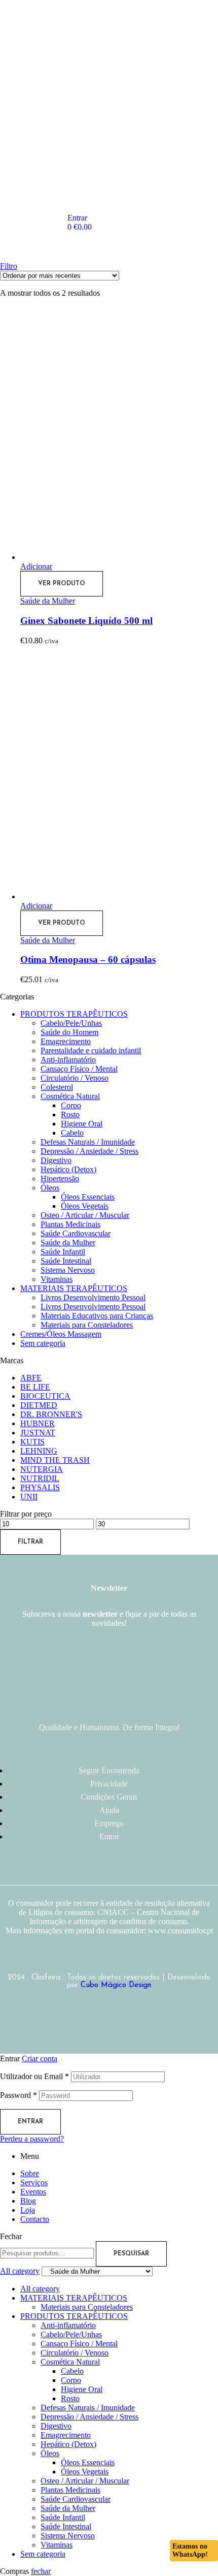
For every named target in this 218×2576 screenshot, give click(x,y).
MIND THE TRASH (55, 1460)
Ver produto (62, 584)
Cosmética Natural (70, 1096)
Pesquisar (131, 2254)
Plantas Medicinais (70, 1224)
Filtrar (30, 1542)
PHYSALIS (40, 1487)
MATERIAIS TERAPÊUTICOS (74, 1288)
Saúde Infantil (63, 1252)
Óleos (50, 1188)
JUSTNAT (38, 1433)
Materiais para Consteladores (87, 1325)
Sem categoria (43, 1343)
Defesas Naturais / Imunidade (88, 1142)
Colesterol (57, 1087)
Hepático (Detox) (68, 1169)
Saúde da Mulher (48, 601)
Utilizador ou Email (34, 2076)
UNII (29, 1497)
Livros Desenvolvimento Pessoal (93, 1297)
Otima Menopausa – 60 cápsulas (88, 960)
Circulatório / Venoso (75, 1078)
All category (40, 2289)
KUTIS (32, 1442)
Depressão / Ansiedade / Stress (89, 1151)
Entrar (30, 2122)
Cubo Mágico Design (116, 1985)
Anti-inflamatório (68, 1060)
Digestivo (56, 1160)
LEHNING (39, 1451)
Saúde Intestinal (66, 1261)
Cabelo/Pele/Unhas (71, 1023)
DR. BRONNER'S (51, 1414)
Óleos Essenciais (88, 1197)
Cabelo (72, 1133)
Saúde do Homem (69, 1032)
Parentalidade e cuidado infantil (91, 1050)
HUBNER (38, 1423)
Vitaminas (57, 1279)
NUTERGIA (42, 1469)
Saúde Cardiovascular (76, 1233)
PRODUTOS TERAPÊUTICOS (74, 1014)
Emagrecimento (66, 1041)
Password (19, 2095)
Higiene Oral (82, 1124)
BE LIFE (35, 1387)
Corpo (71, 1105)
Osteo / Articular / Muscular (85, 1215)
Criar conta (40, 2059)
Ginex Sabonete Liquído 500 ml (86, 621)
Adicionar (36, 566)
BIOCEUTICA (45, 1396)
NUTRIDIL (40, 1478)
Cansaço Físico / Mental (79, 1069)
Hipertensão (60, 1179)
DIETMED (39, 1405)
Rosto (70, 1114)
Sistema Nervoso (68, 1270)
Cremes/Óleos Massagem (61, 1334)
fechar (41, 2571)
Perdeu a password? (32, 2139)
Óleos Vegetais (85, 1206)
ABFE (31, 1378)
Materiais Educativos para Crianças (97, 1316)
